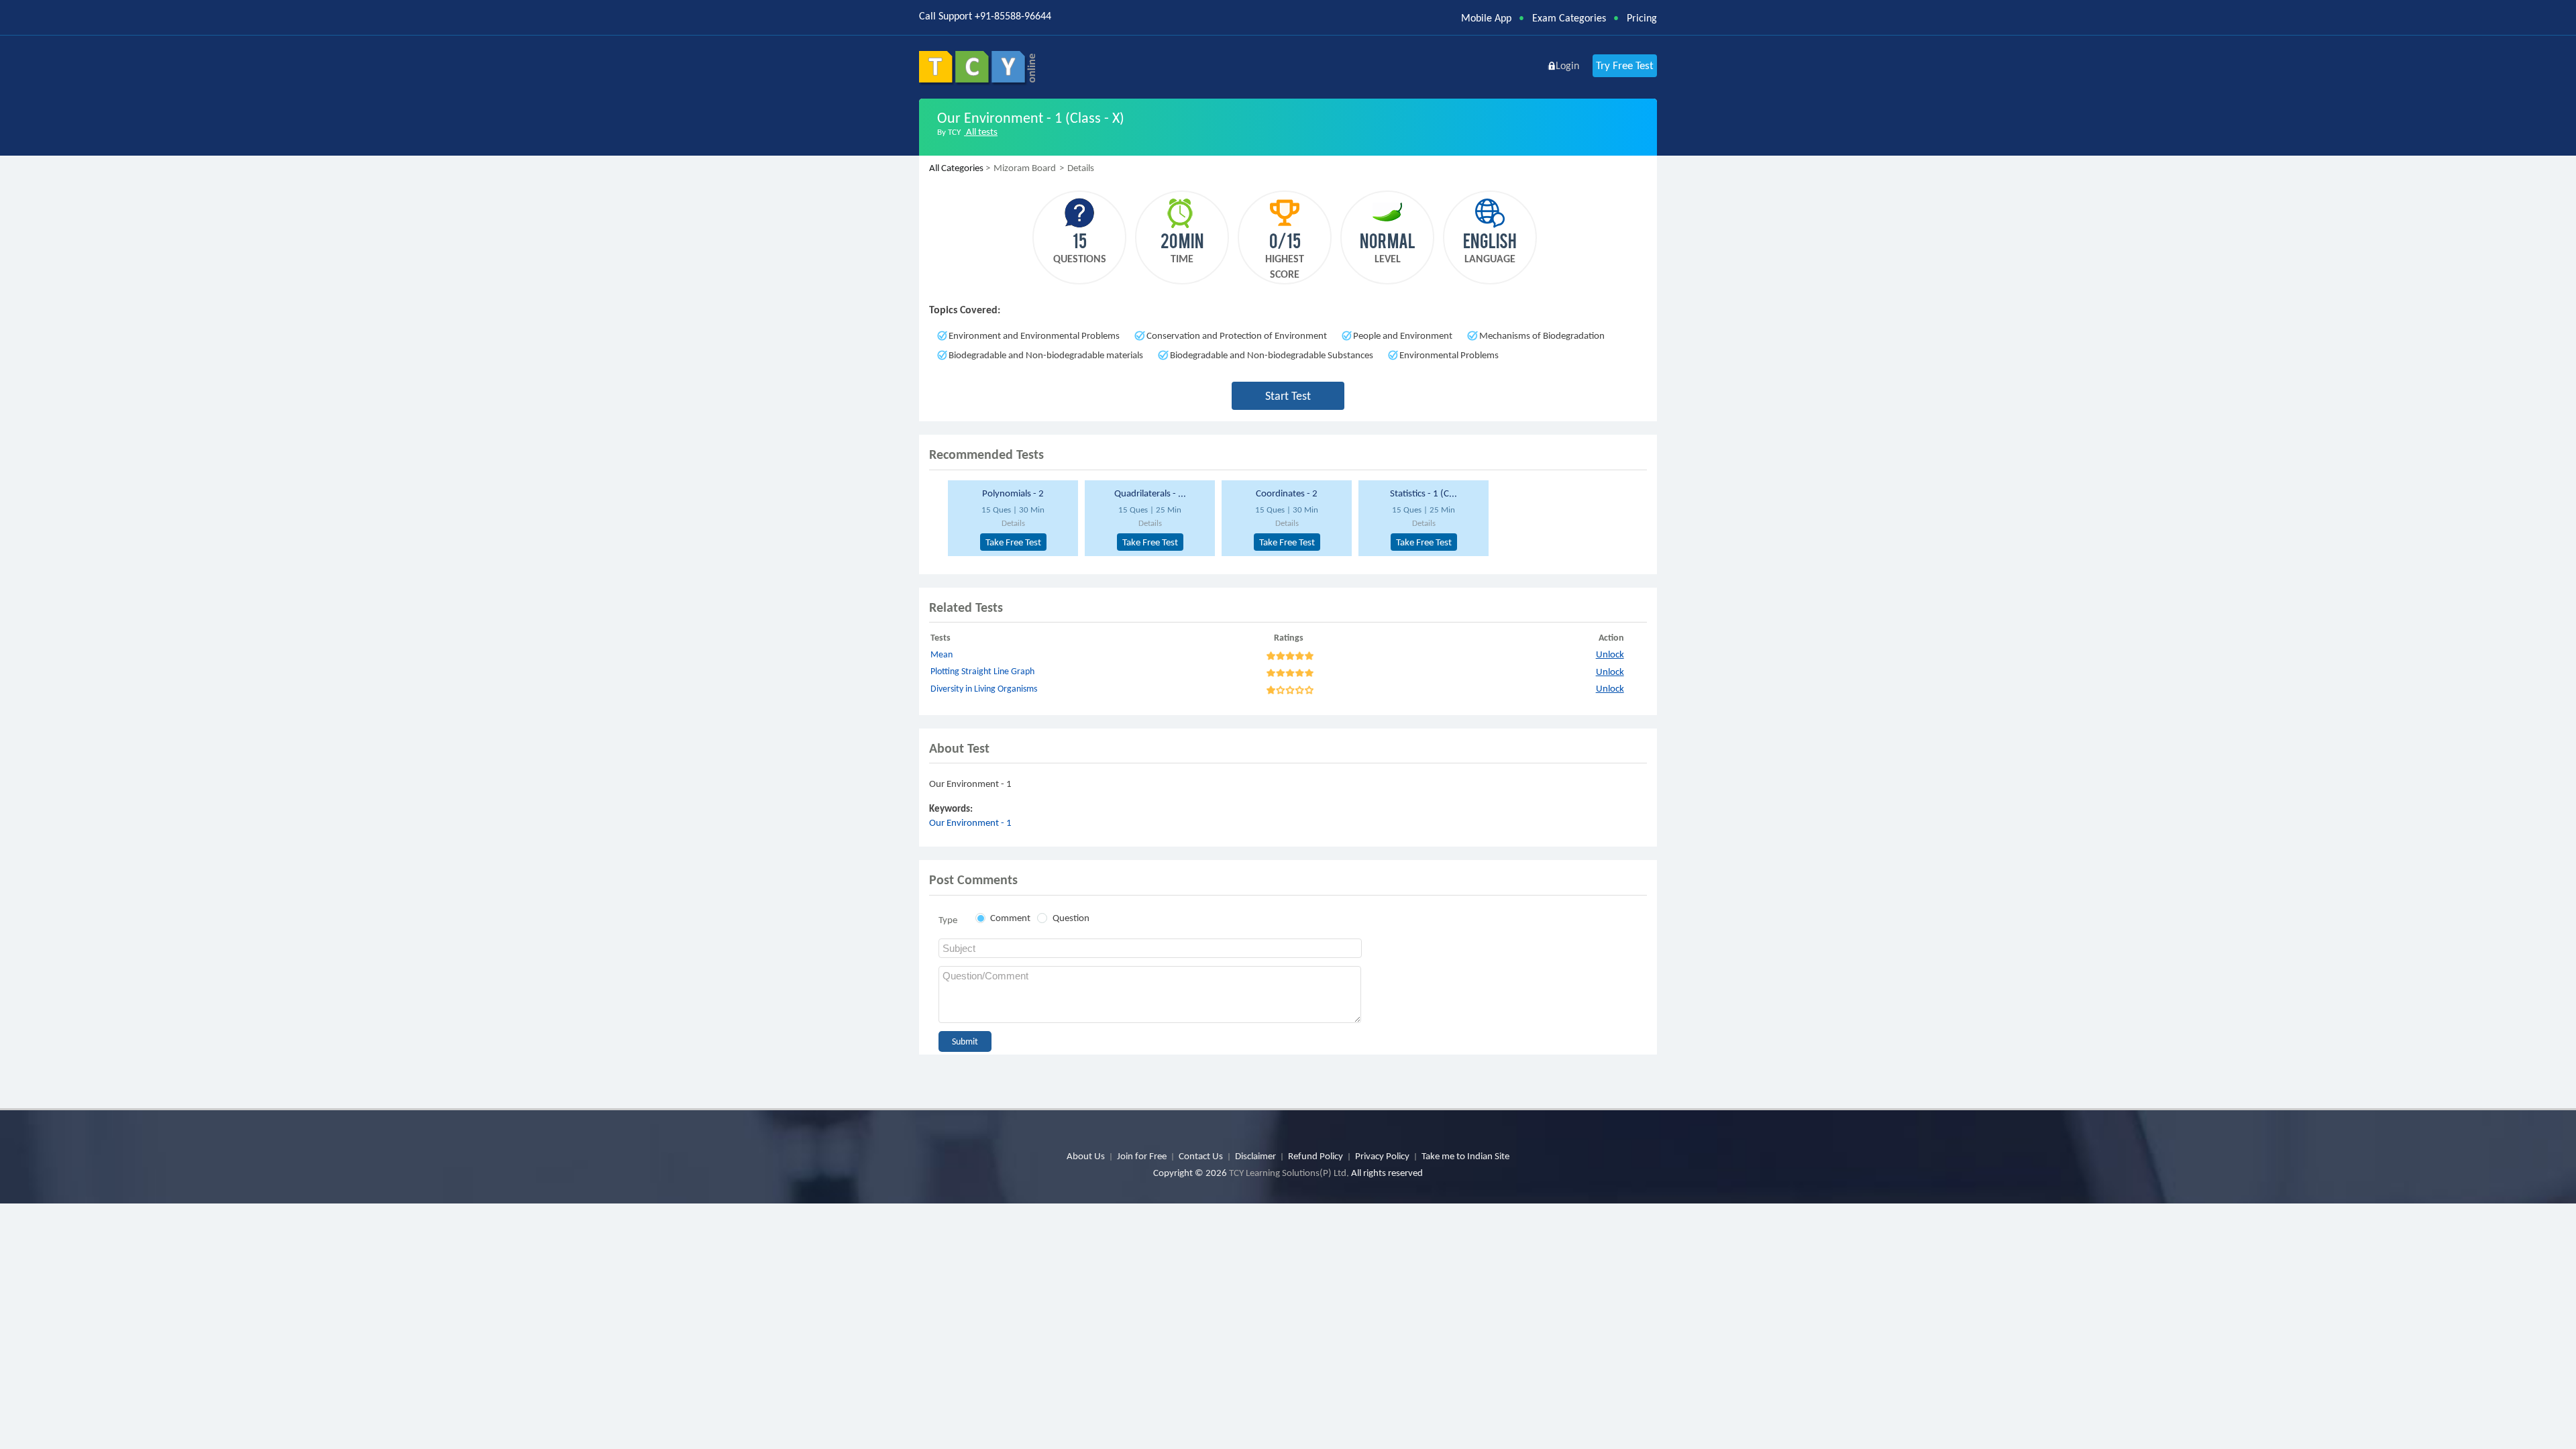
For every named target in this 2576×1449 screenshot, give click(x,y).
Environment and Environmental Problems (1034, 335)
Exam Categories (1569, 18)
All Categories (956, 168)
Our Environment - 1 (970, 822)
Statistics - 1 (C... (1424, 493)
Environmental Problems (1449, 355)
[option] (1011, 518)
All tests (981, 131)
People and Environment (1403, 335)
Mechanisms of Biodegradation (1542, 335)
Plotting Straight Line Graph (982, 671)
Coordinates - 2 (1287, 493)
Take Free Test (1013, 542)
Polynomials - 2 (1013, 493)
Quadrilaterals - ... (1150, 493)
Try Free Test (1625, 65)
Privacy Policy (1382, 1156)
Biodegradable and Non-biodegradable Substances (1272, 355)
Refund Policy (1316, 1156)
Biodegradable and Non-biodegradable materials (1046, 355)
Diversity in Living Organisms (984, 689)
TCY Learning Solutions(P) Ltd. (1289, 1173)
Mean (942, 654)
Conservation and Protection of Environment (1237, 335)
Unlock (1610, 654)
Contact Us (1201, 1156)
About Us (1086, 1156)
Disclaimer (1255, 1156)
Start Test (1288, 396)
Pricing (1642, 18)
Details (1013, 523)
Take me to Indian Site (1465, 1156)
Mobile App (1486, 18)
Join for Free (1142, 1156)
